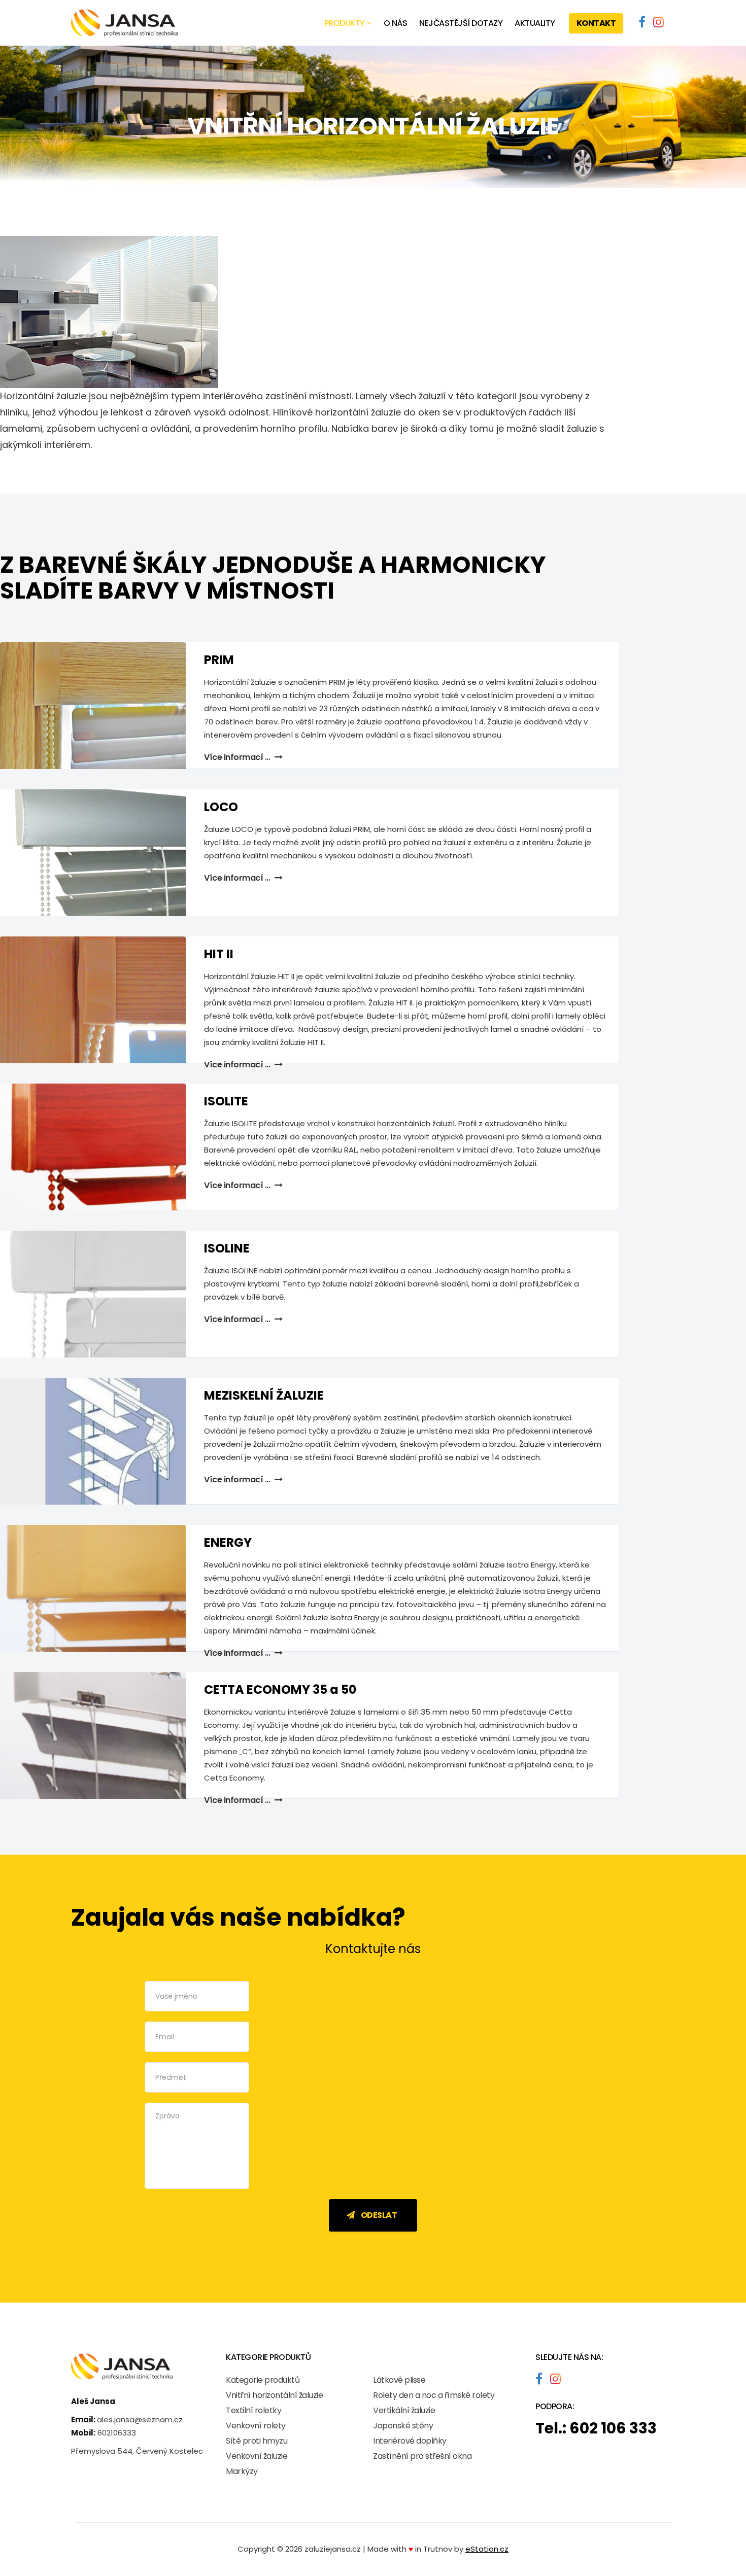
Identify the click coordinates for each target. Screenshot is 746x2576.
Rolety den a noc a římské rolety (434, 2395)
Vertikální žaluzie (404, 2410)
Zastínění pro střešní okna (422, 2456)
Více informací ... (238, 1065)
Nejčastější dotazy (461, 23)
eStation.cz (487, 2549)
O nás (396, 23)
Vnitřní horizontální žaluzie (274, 2395)
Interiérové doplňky (410, 2441)
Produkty (345, 23)
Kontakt (596, 23)
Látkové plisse (399, 2380)
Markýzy (242, 2471)
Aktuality (535, 23)
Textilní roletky (253, 2410)
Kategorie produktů (263, 2380)
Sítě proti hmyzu (257, 2441)
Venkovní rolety (256, 2426)
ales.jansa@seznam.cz (140, 2420)
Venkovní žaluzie (257, 2456)
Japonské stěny (403, 2426)
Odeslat (378, 2215)
